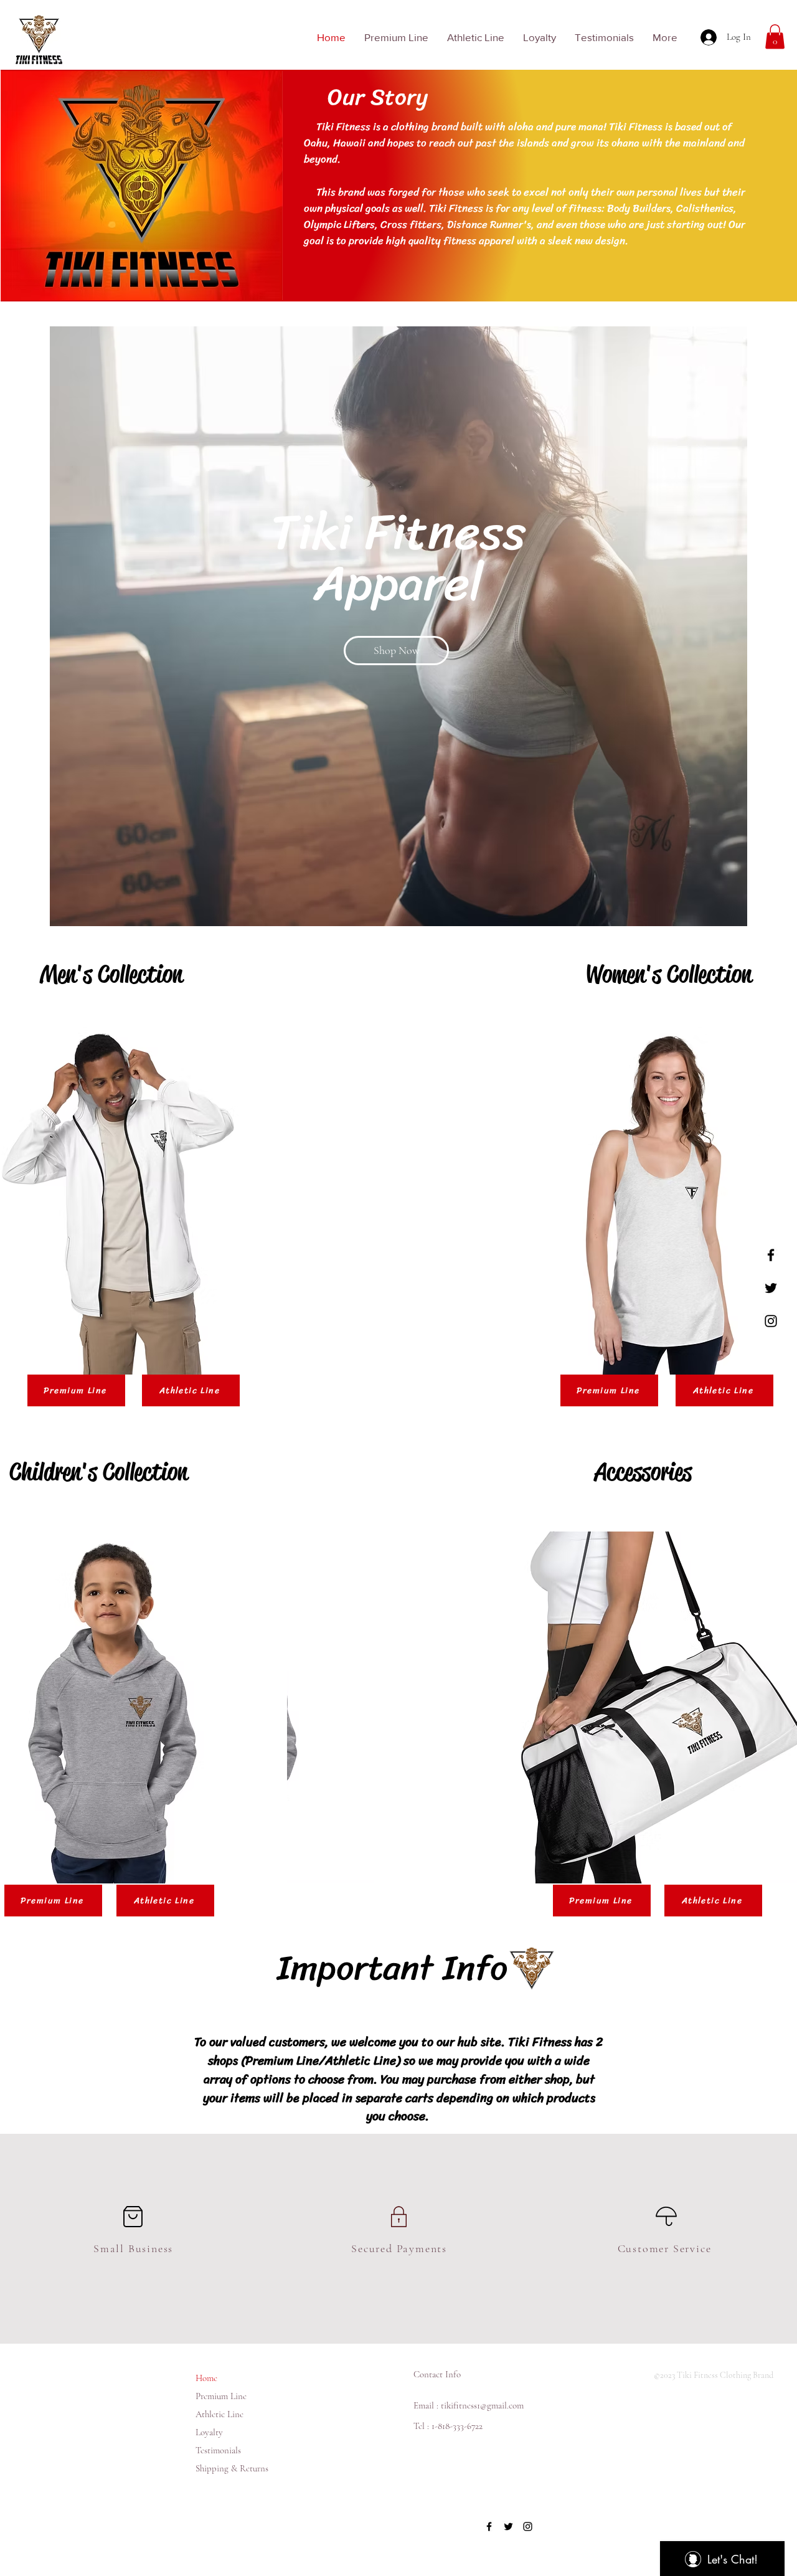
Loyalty (209, 2432)
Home (206, 2378)
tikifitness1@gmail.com (482, 2405)
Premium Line (221, 2396)
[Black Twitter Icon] (771, 1288)
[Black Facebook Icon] (771, 1255)
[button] (775, 36)
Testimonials (218, 2450)
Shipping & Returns (232, 2468)
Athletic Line (219, 2414)
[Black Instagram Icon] (771, 1321)
